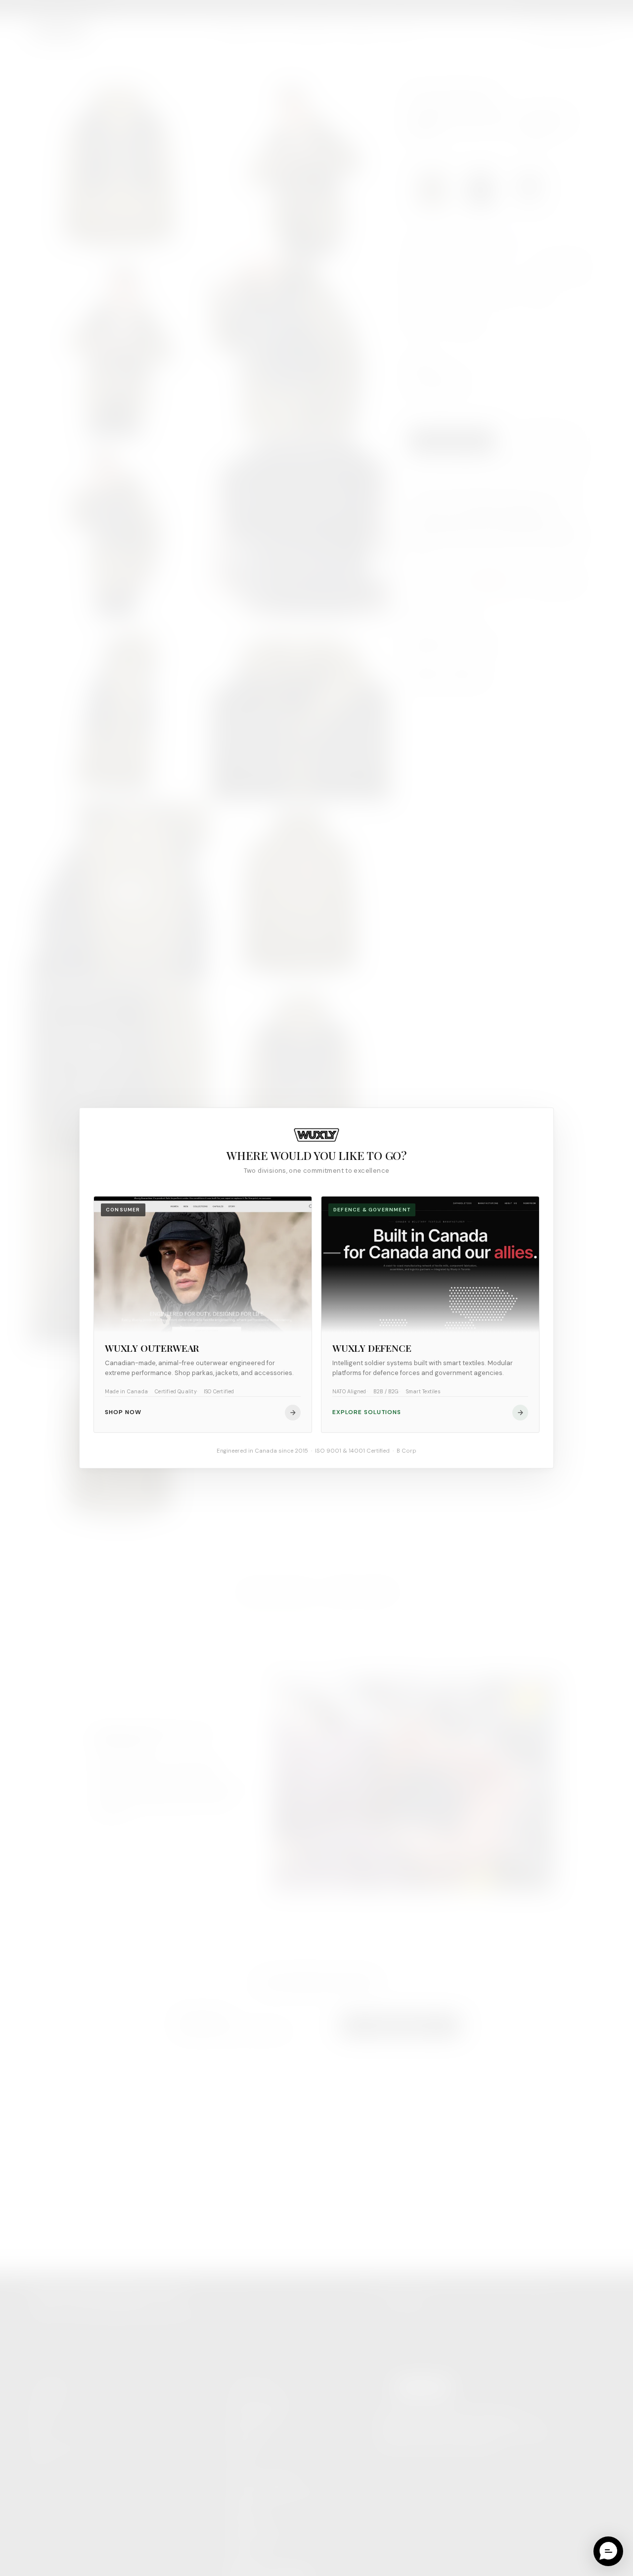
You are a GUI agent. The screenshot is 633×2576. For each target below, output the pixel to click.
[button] (608, 2551)
